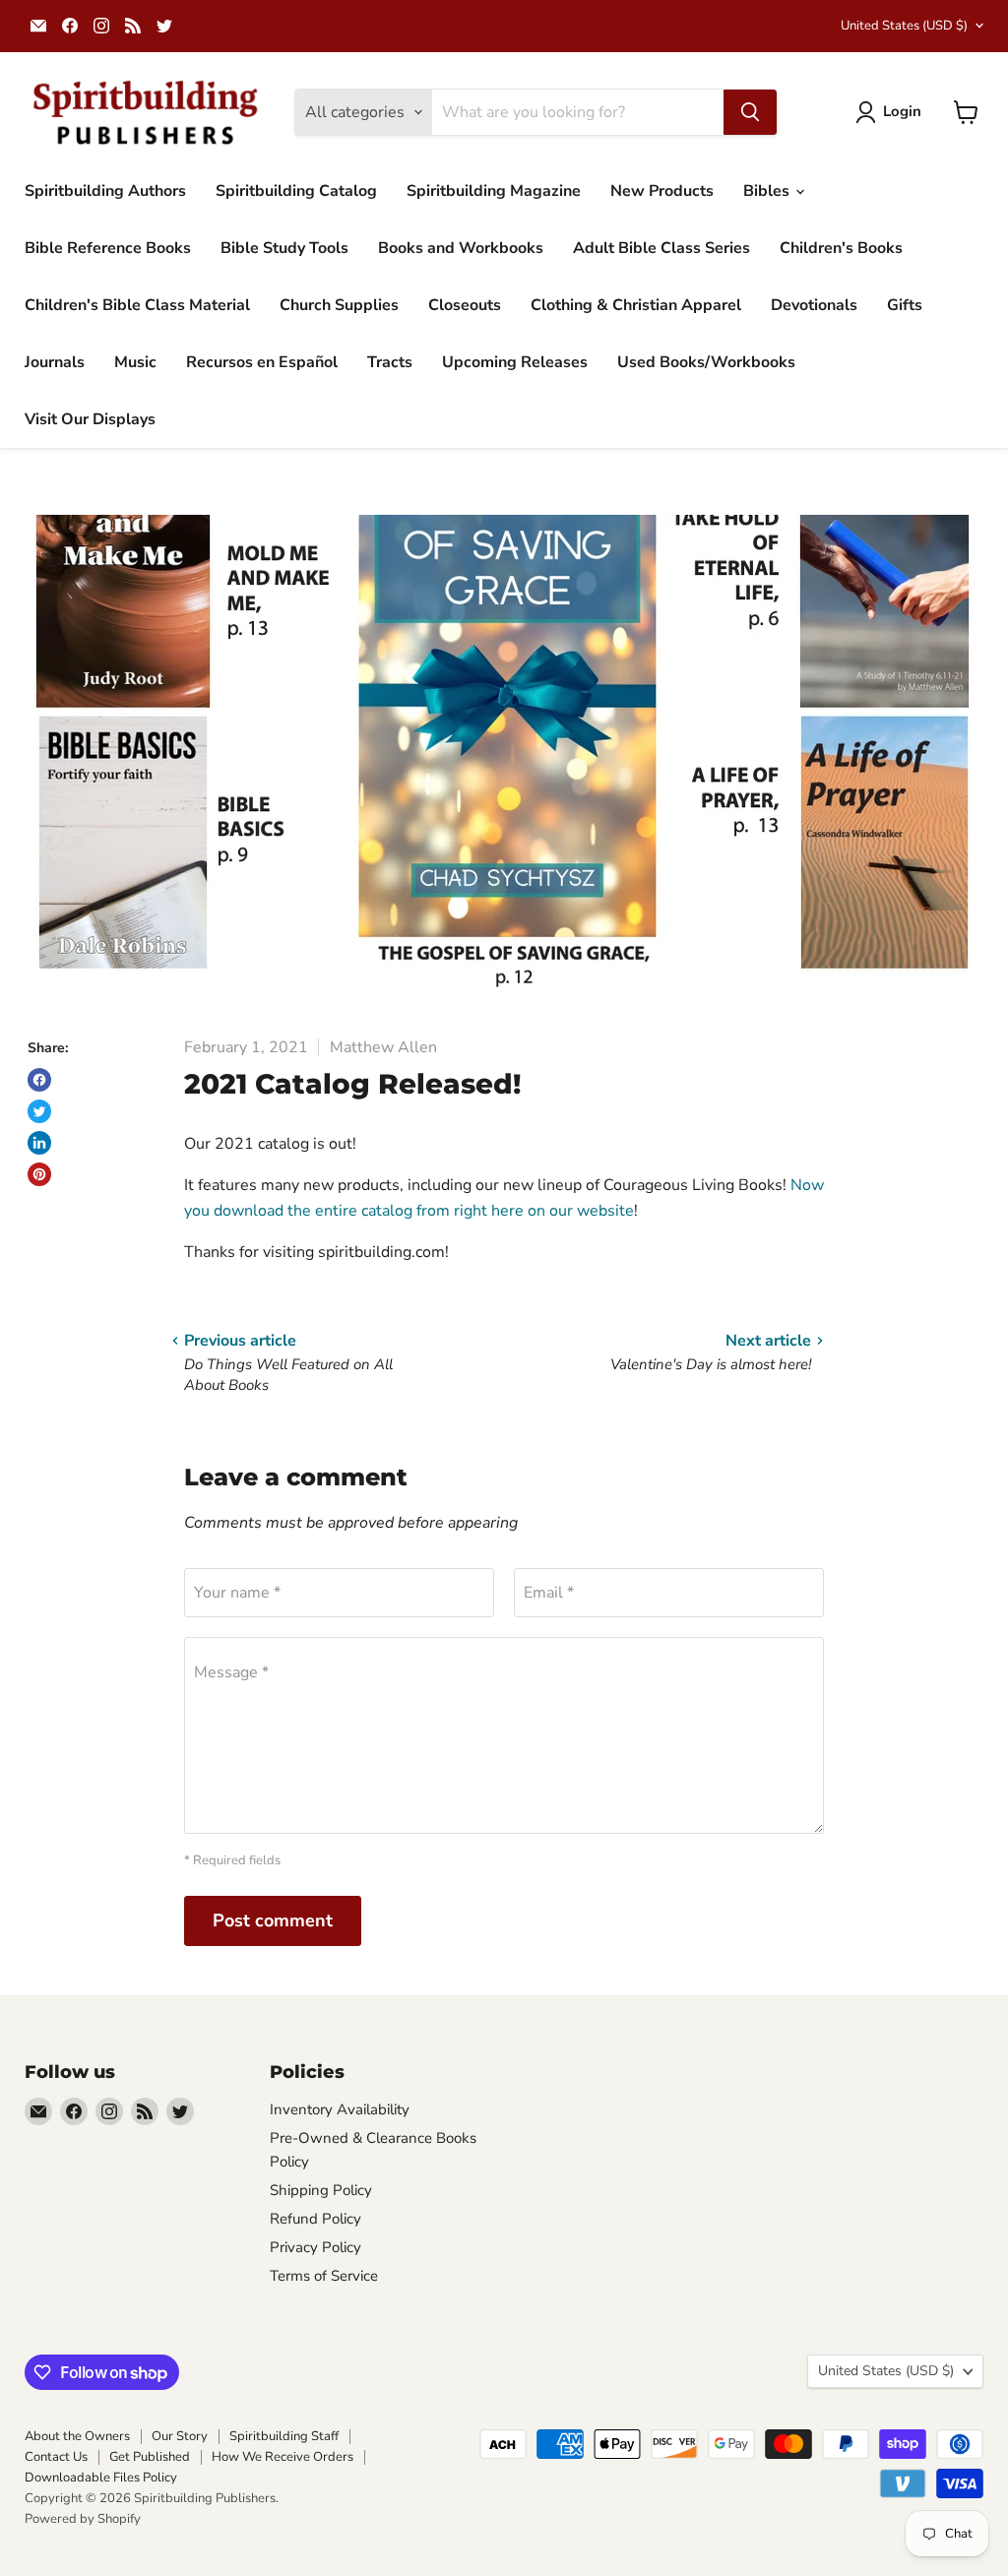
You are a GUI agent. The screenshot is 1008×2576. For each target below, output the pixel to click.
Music (135, 362)
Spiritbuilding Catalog (296, 191)
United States (904, 26)
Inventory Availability (340, 2109)
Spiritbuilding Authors (105, 191)
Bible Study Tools (284, 248)
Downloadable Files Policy (101, 2478)
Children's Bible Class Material (137, 305)
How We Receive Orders (283, 2457)
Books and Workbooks (461, 248)
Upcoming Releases (515, 362)
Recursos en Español (262, 362)
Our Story (180, 2436)
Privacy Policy (315, 2247)
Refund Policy (315, 2219)
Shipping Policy (321, 2190)
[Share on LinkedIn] (39, 1143)
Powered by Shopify (83, 2519)
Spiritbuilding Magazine (494, 191)
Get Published (150, 2457)
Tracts (390, 362)
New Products (662, 191)
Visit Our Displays (90, 419)
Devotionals (814, 305)
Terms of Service (324, 2276)
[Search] (750, 112)
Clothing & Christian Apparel (636, 305)
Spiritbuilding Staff (284, 2436)
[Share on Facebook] (39, 1080)
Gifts (905, 305)
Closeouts (465, 305)
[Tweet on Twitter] (39, 1111)
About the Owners (77, 2436)
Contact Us (56, 2457)
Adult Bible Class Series (661, 248)
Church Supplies (339, 305)
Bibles (768, 191)
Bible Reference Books (108, 248)
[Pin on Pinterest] (39, 1174)
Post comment (273, 1920)
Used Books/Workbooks (706, 362)
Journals (55, 362)
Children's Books (841, 248)
